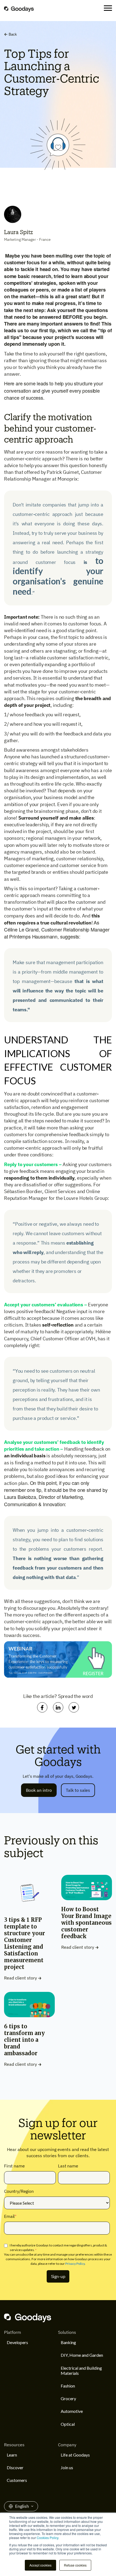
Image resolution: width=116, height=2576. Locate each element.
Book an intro (39, 1790)
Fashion (68, 2386)
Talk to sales (78, 1790)
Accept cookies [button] (40, 2565)
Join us (67, 2467)
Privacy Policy (75, 2264)
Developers (17, 2342)
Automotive (72, 2411)
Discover (15, 2467)
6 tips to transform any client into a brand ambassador (24, 2040)
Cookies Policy (47, 2538)
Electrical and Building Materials (81, 2371)
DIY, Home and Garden (82, 2355)
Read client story (21, 1978)
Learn (12, 2455)
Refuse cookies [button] (75, 2565)
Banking (68, 2342)
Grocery (68, 2398)
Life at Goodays (75, 2455)
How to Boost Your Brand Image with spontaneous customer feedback (86, 1923)
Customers (17, 2480)
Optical (68, 2424)
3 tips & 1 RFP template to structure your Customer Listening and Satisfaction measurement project (25, 1943)
